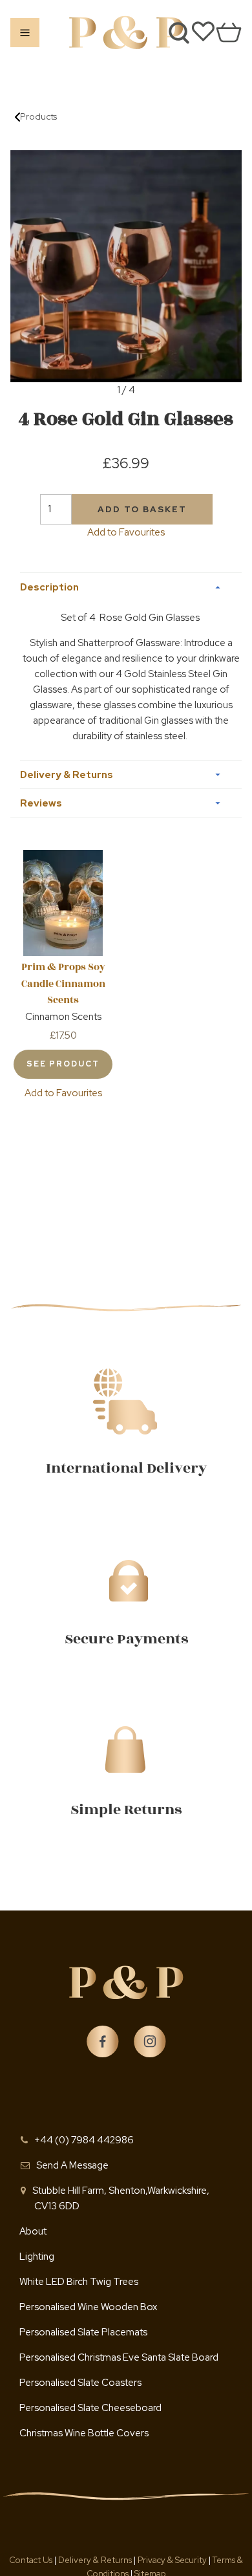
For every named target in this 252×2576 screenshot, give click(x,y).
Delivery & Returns (96, 2560)
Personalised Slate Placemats (83, 2332)
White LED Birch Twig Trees (79, 2282)
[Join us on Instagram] (150, 2042)
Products (38, 116)
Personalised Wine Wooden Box (88, 2307)
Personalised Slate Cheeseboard (90, 2408)
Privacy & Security (172, 2560)
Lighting (37, 2257)
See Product (63, 1064)
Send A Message (72, 2165)
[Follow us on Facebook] (103, 2042)
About (33, 2231)
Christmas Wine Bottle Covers (84, 2433)
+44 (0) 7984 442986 (84, 2140)
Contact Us (32, 2560)
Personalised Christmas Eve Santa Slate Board (119, 2357)
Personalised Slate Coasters (80, 2383)
